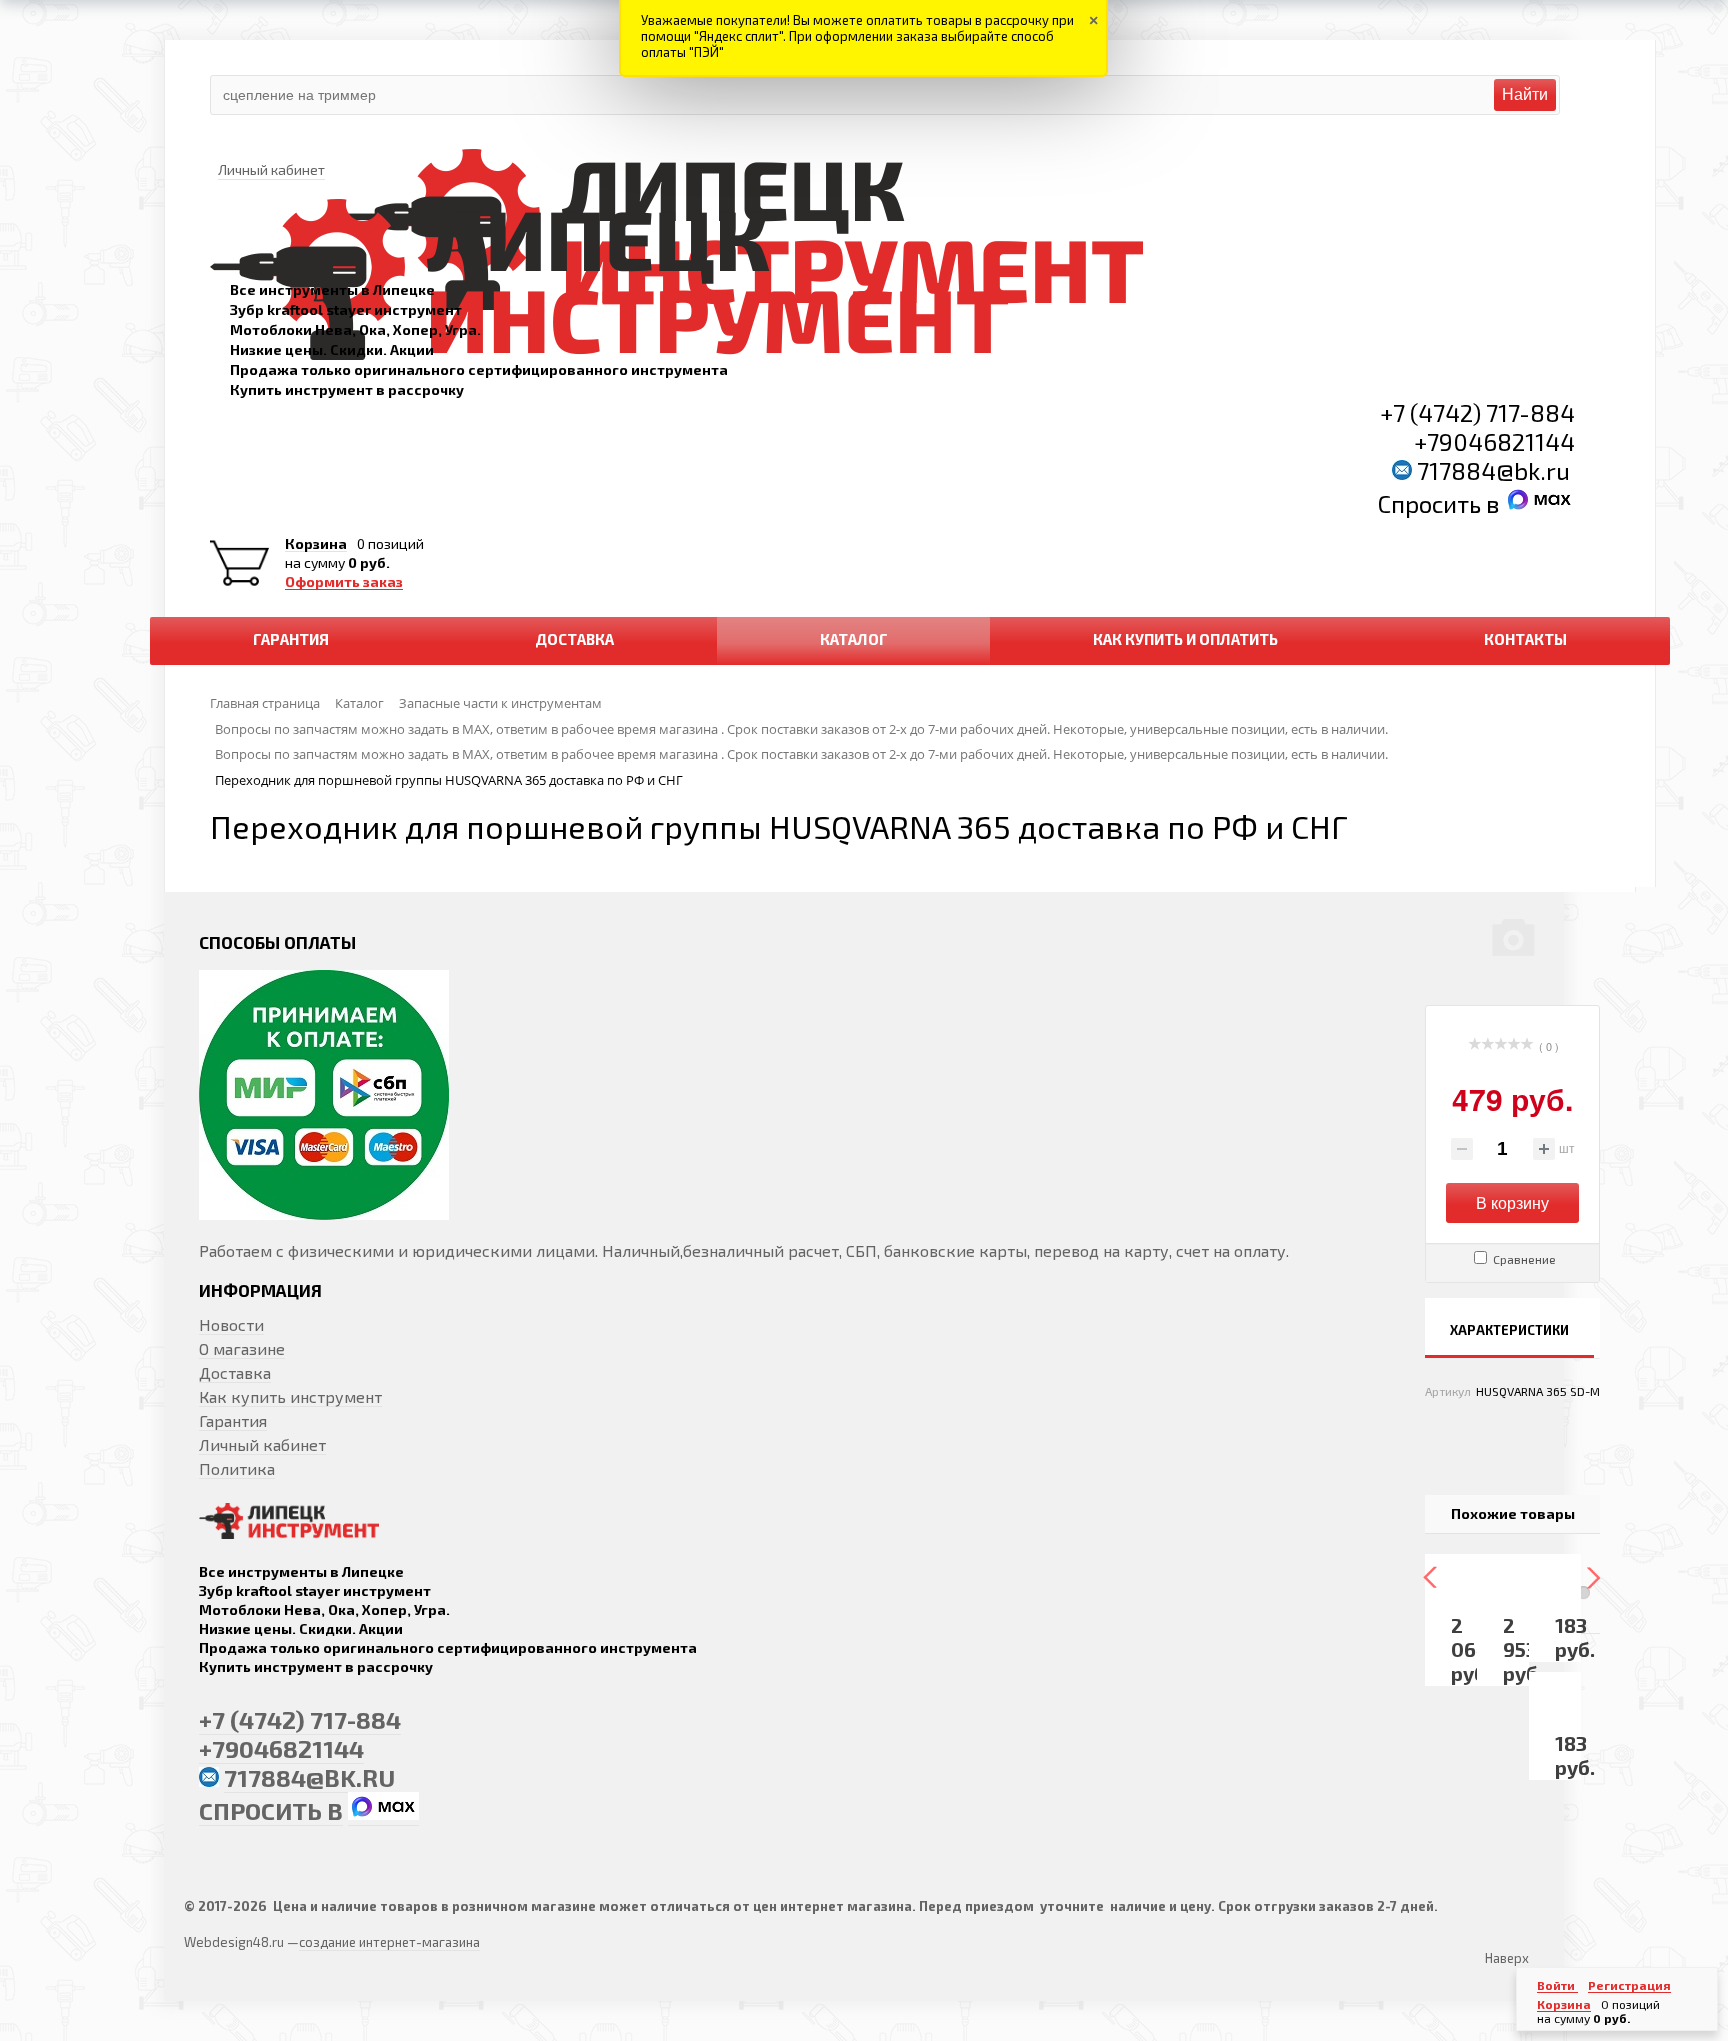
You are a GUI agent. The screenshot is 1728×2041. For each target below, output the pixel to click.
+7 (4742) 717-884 (1477, 412)
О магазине (242, 1348)
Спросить (1432, 503)
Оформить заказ (344, 582)
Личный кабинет (262, 1444)
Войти (1557, 1985)
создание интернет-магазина (389, 1942)
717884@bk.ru (1493, 470)
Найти (1525, 94)
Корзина (316, 544)
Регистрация (1629, 1985)
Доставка (235, 1372)
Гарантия (233, 1420)
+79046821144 (1494, 441)
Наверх (1507, 1958)
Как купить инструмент (290, 1396)
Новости (231, 1324)
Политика (237, 1468)
